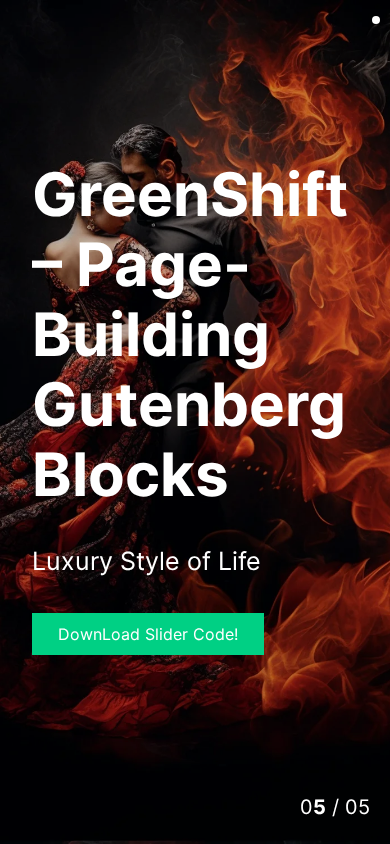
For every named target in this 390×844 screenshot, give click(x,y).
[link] (195, 422)
